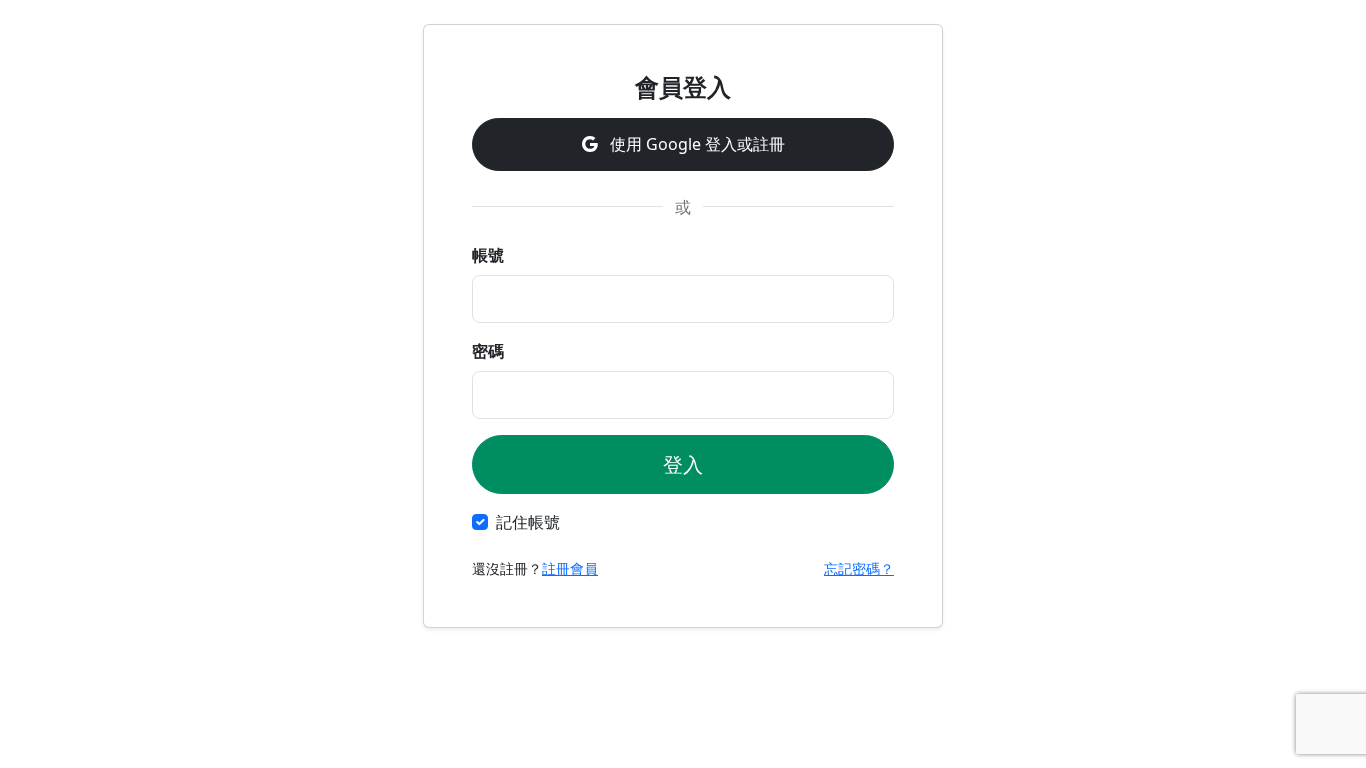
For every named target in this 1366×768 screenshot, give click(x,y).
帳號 (488, 255)
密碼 (488, 351)
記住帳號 (528, 522)
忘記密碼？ (859, 568)
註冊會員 (570, 568)
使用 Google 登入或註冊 (695, 144)
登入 (683, 464)
